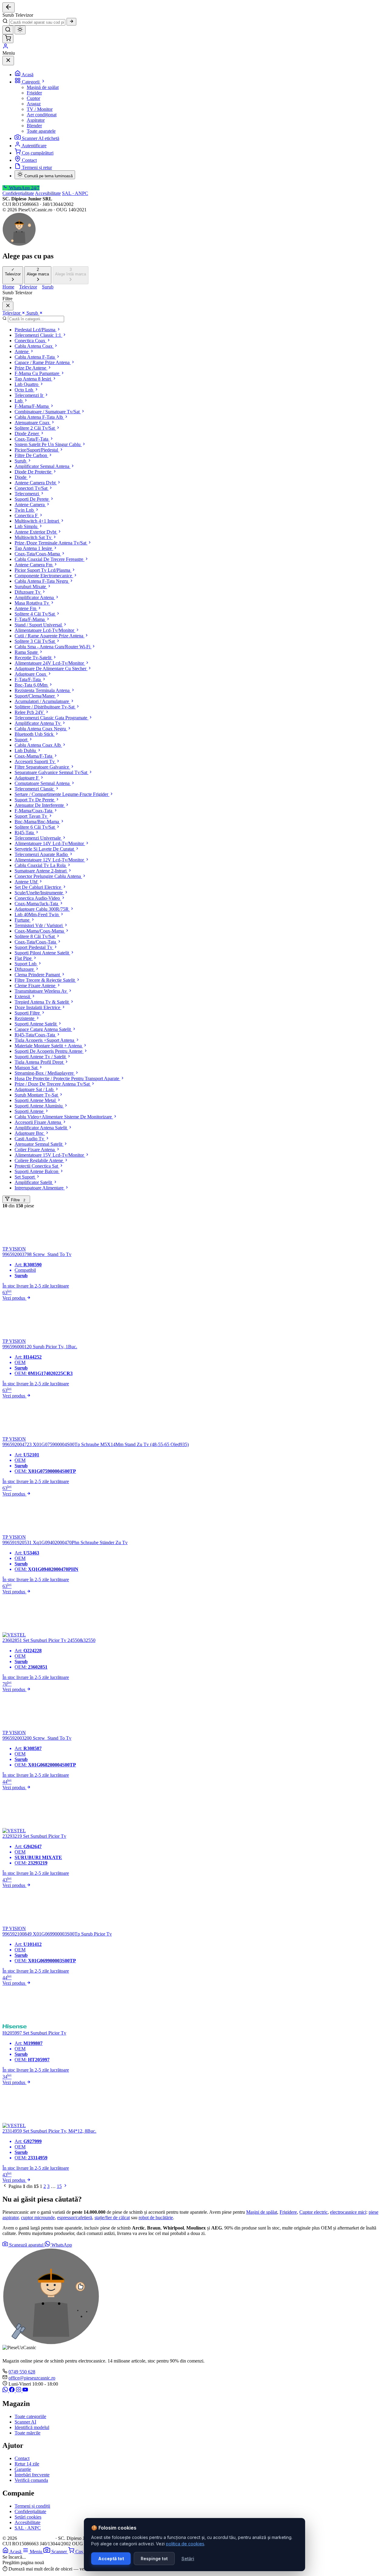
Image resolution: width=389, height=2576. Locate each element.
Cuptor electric (313, 2212)
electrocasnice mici (348, 2212)
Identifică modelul (32, 2427)
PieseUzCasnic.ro (36, 2538)
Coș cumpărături (38, 153)
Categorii (31, 82)
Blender (34, 126)
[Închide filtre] (8, 306)
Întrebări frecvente (32, 2475)
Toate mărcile (28, 2433)
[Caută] (71, 22)
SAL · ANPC (75, 193)
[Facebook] (12, 2391)
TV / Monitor (40, 109)
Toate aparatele (41, 131)
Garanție (23, 2469)
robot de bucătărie (156, 2218)
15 (59, 2186)
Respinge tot (154, 2559)
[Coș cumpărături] (8, 39)
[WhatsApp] (6, 2391)
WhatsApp (61, 2245)
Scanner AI (25, 2422)
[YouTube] (25, 2391)
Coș (80, 2552)
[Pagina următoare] (65, 2186)
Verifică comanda (31, 2480)
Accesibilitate (48, 193)
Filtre (17, 1200)
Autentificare (34, 146)
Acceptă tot (111, 2559)
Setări (188, 2559)
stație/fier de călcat (112, 2218)
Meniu (37, 2552)
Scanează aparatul (26, 2245)
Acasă (28, 75)
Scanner (60, 2552)
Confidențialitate (18, 193)
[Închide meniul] (8, 61)
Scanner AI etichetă (41, 138)
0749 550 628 (22, 2372)
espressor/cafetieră (75, 2218)
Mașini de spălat (262, 2212)
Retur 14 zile (27, 2464)
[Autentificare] (5, 48)
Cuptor (33, 98)
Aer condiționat (42, 115)
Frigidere (288, 2212)
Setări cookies (28, 2517)
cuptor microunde (38, 2218)
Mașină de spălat (43, 87)
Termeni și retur (37, 167)
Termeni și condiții (32, 2506)
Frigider (34, 93)
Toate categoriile (30, 2416)
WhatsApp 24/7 (24, 188)
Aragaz (34, 104)
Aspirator (36, 120)
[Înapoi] (9, 7)
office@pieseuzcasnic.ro (32, 2378)
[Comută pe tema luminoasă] (20, 30)
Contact (29, 160)
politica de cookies (185, 2544)
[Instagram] (19, 2391)
